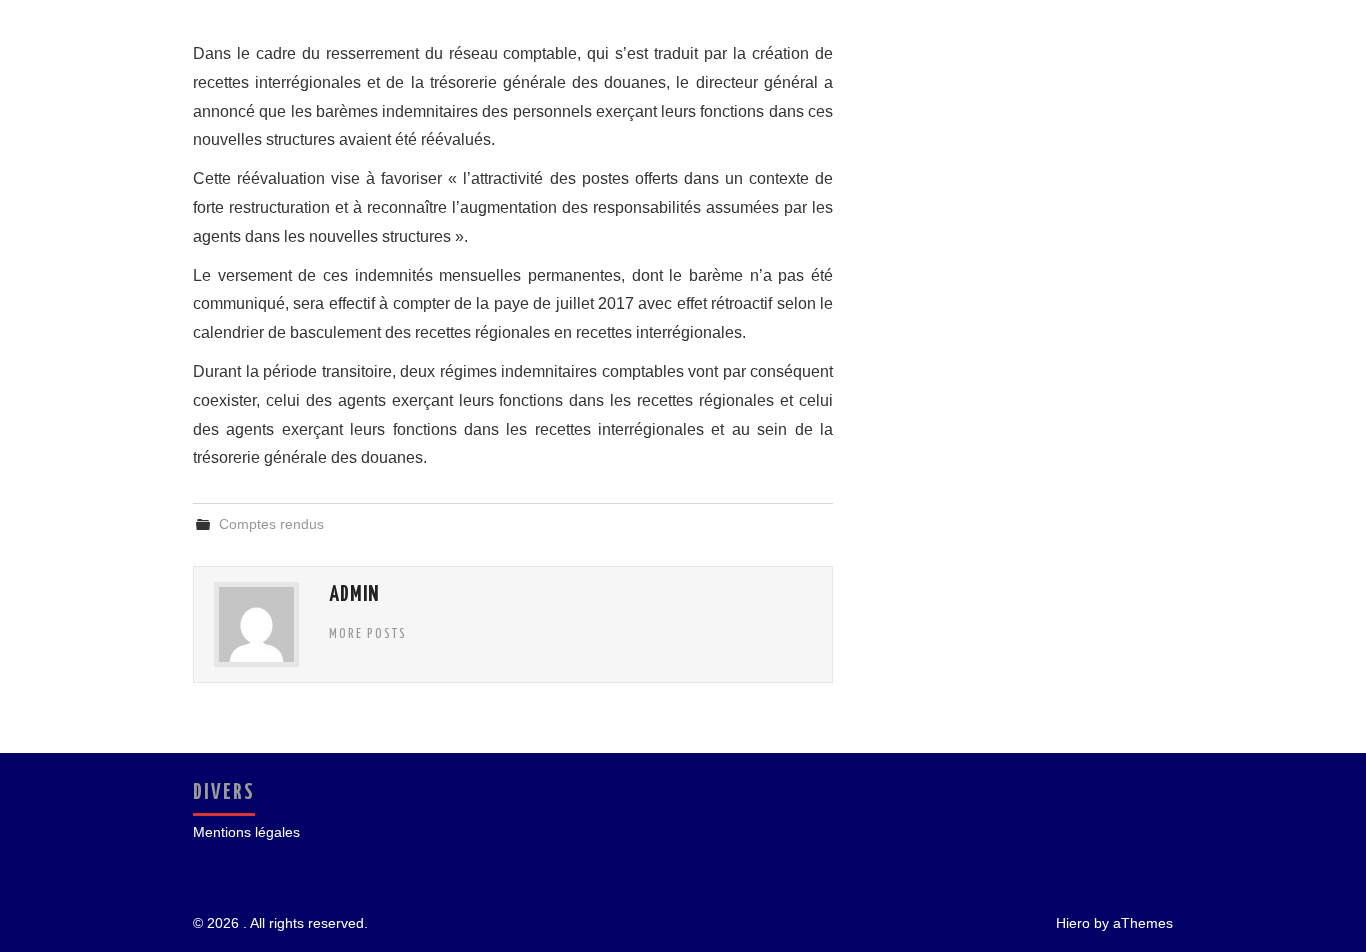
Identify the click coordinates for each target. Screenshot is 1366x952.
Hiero (1073, 923)
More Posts (368, 634)
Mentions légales (246, 832)
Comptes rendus (271, 524)
